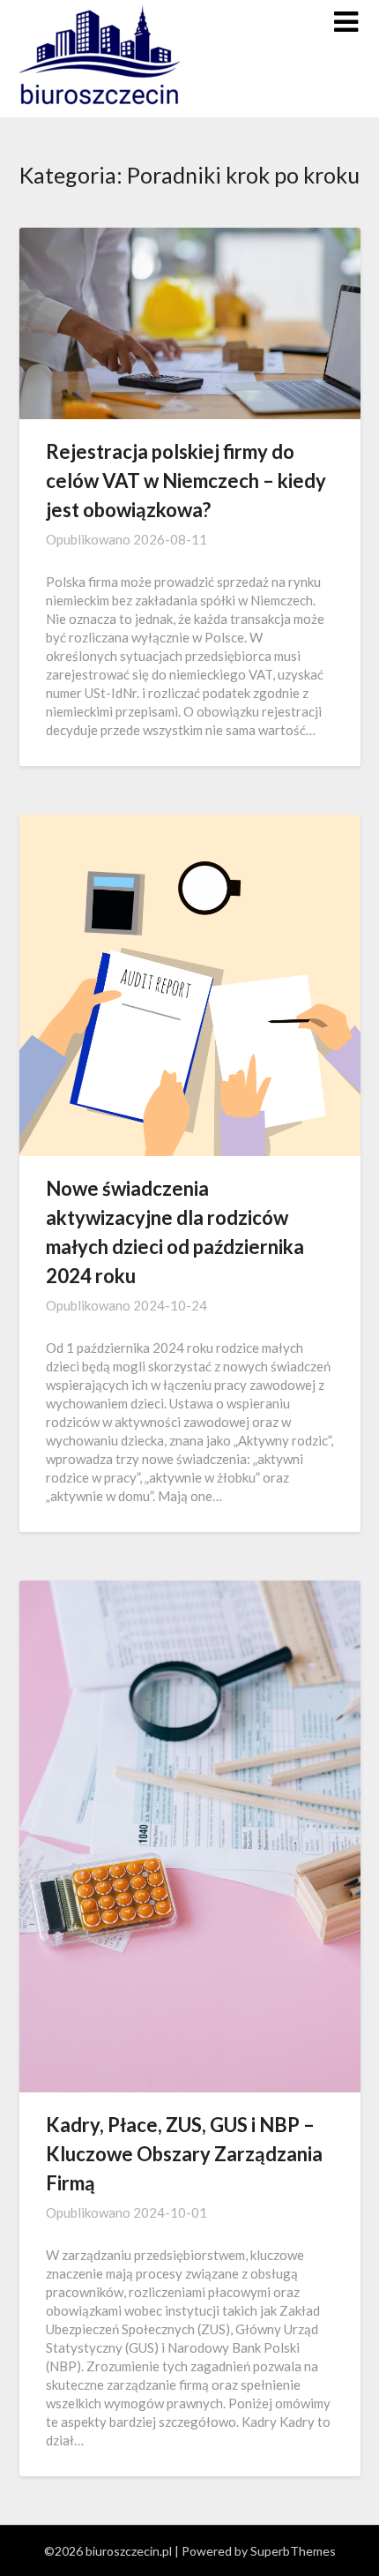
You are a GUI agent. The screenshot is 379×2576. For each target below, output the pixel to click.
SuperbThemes (293, 2551)
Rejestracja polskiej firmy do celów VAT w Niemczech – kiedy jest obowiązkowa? (186, 481)
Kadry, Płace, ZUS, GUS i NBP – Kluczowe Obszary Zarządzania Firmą (184, 2154)
